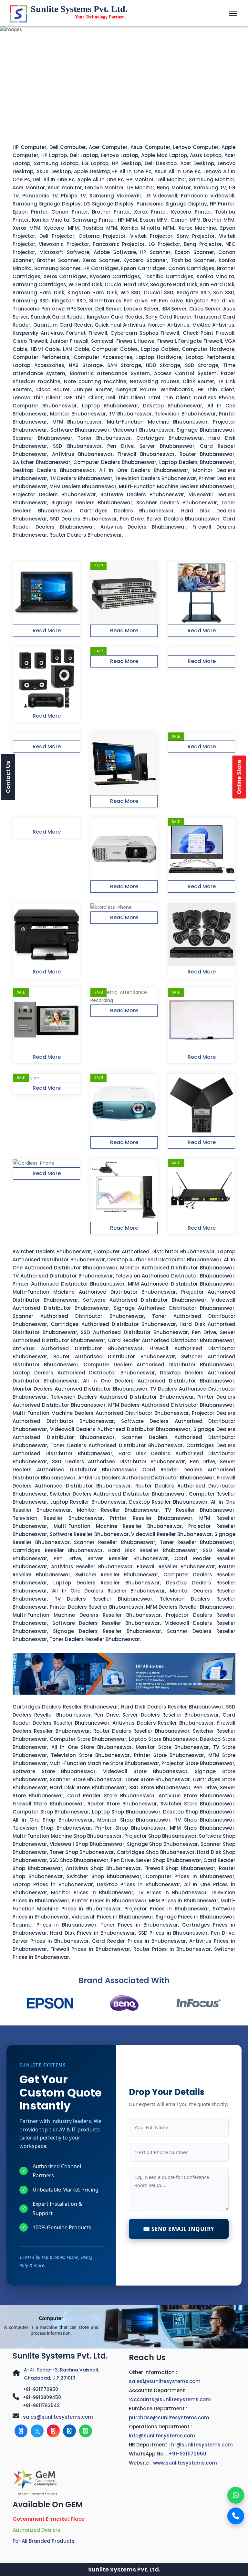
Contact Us (8, 777)
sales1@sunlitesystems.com (165, 2381)
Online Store (239, 777)
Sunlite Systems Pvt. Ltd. (60, 2356)
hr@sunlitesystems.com (202, 2445)
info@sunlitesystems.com (162, 2436)
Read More (47, 631)
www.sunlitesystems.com (185, 2463)
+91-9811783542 (41, 2405)
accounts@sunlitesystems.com (170, 2399)
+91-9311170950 (41, 2389)
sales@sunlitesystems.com (58, 2417)
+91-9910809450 (42, 2397)
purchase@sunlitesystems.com (169, 2418)
